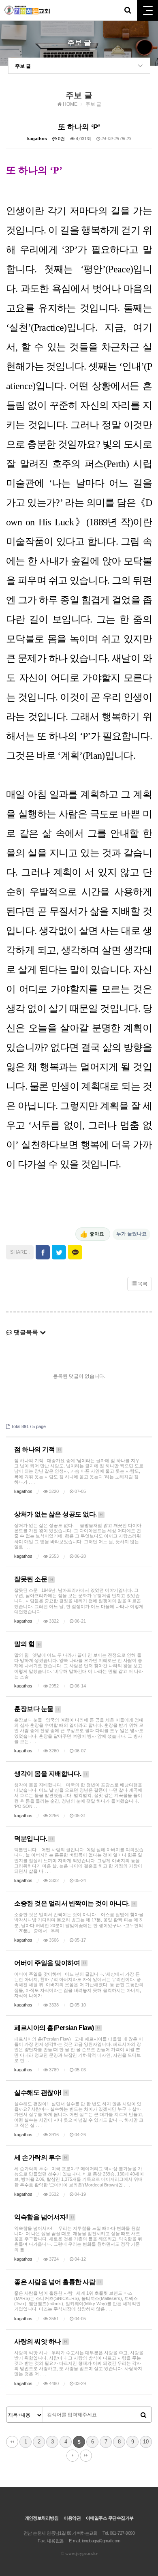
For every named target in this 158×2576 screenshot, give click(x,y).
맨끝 (86, 2456)
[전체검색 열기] (128, 10)
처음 (12, 2442)
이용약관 (72, 2518)
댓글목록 (26, 1332)
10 (146, 2442)
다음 (73, 2456)
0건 (61, 139)
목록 (142, 1284)
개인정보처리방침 (42, 2518)
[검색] (143, 2415)
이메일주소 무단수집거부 (110, 2518)
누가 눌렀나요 (131, 1234)
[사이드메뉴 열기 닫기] (147, 10)
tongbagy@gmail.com (101, 2541)
